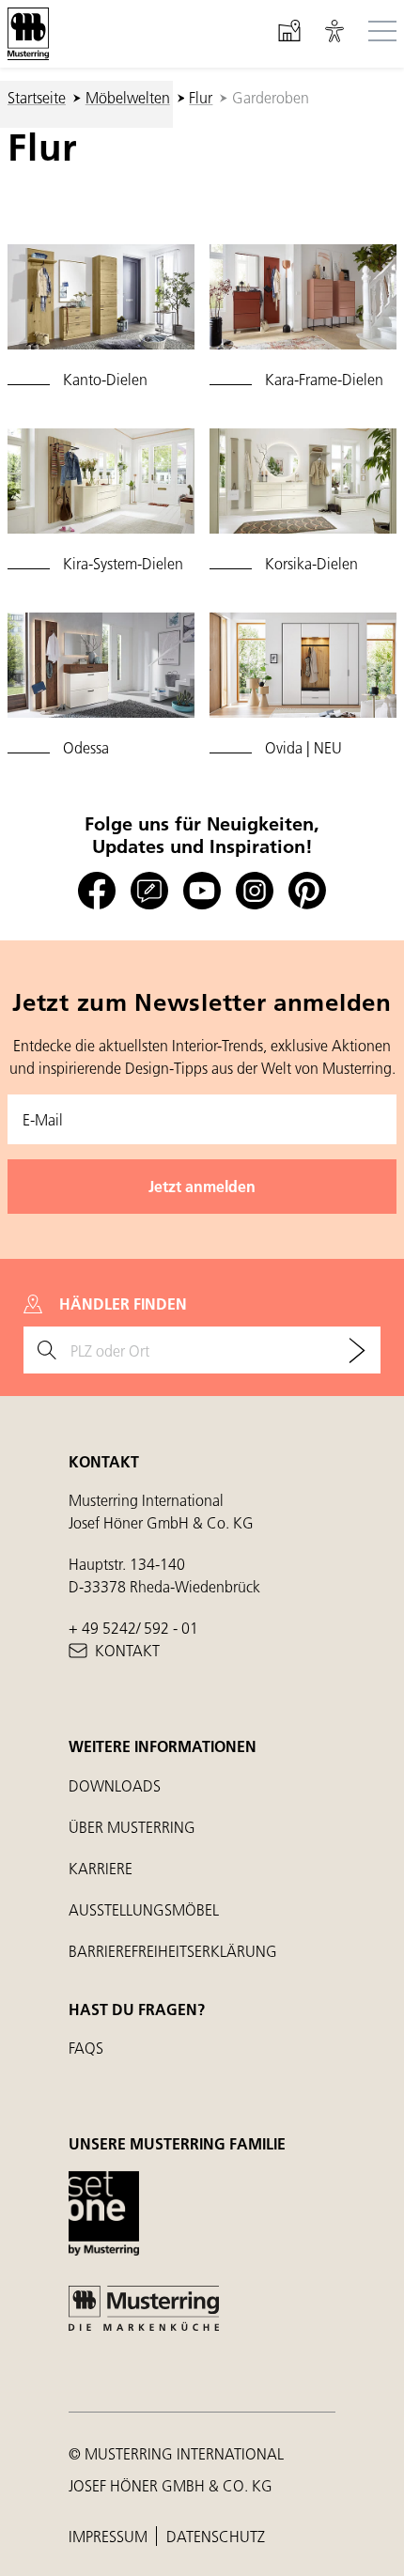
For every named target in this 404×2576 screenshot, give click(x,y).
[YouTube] (202, 891)
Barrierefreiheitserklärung (173, 1951)
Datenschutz (216, 2536)
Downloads (115, 1785)
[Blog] (149, 891)
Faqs (86, 2048)
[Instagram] (255, 891)
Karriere (101, 1868)
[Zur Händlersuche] (357, 1350)
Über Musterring (132, 1827)
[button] (334, 34)
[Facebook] (97, 891)
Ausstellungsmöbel (144, 1909)
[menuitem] (101, 318)
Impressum (110, 2536)
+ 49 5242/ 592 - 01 (133, 1628)
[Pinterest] (307, 891)
